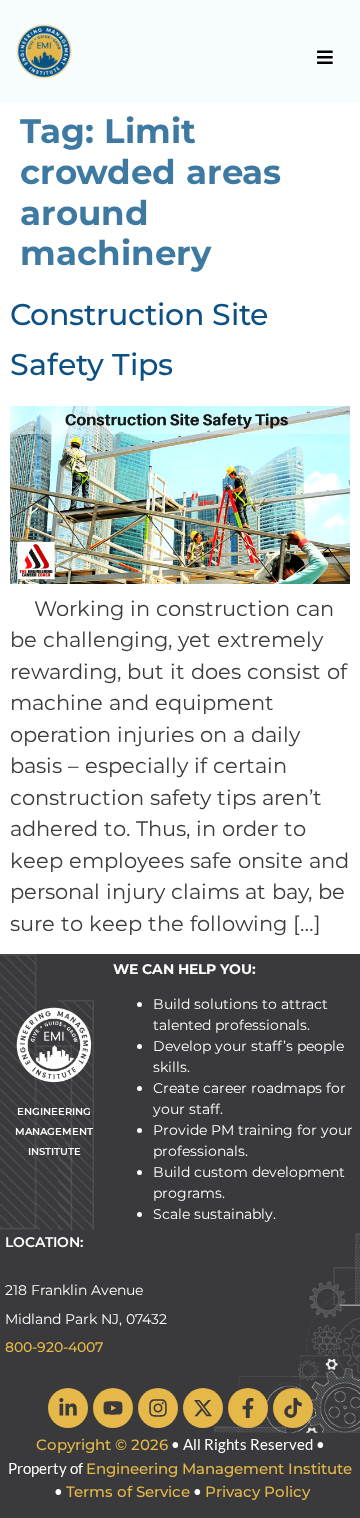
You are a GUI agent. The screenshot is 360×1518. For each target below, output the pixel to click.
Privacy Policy (257, 1491)
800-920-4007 (54, 1347)
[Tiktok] (293, 1408)
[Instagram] (158, 1408)
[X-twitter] (203, 1408)
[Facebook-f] (248, 1408)
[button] (325, 57)
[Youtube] (113, 1408)
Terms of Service (128, 1491)
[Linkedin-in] (68, 1408)
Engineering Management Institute (219, 1468)
